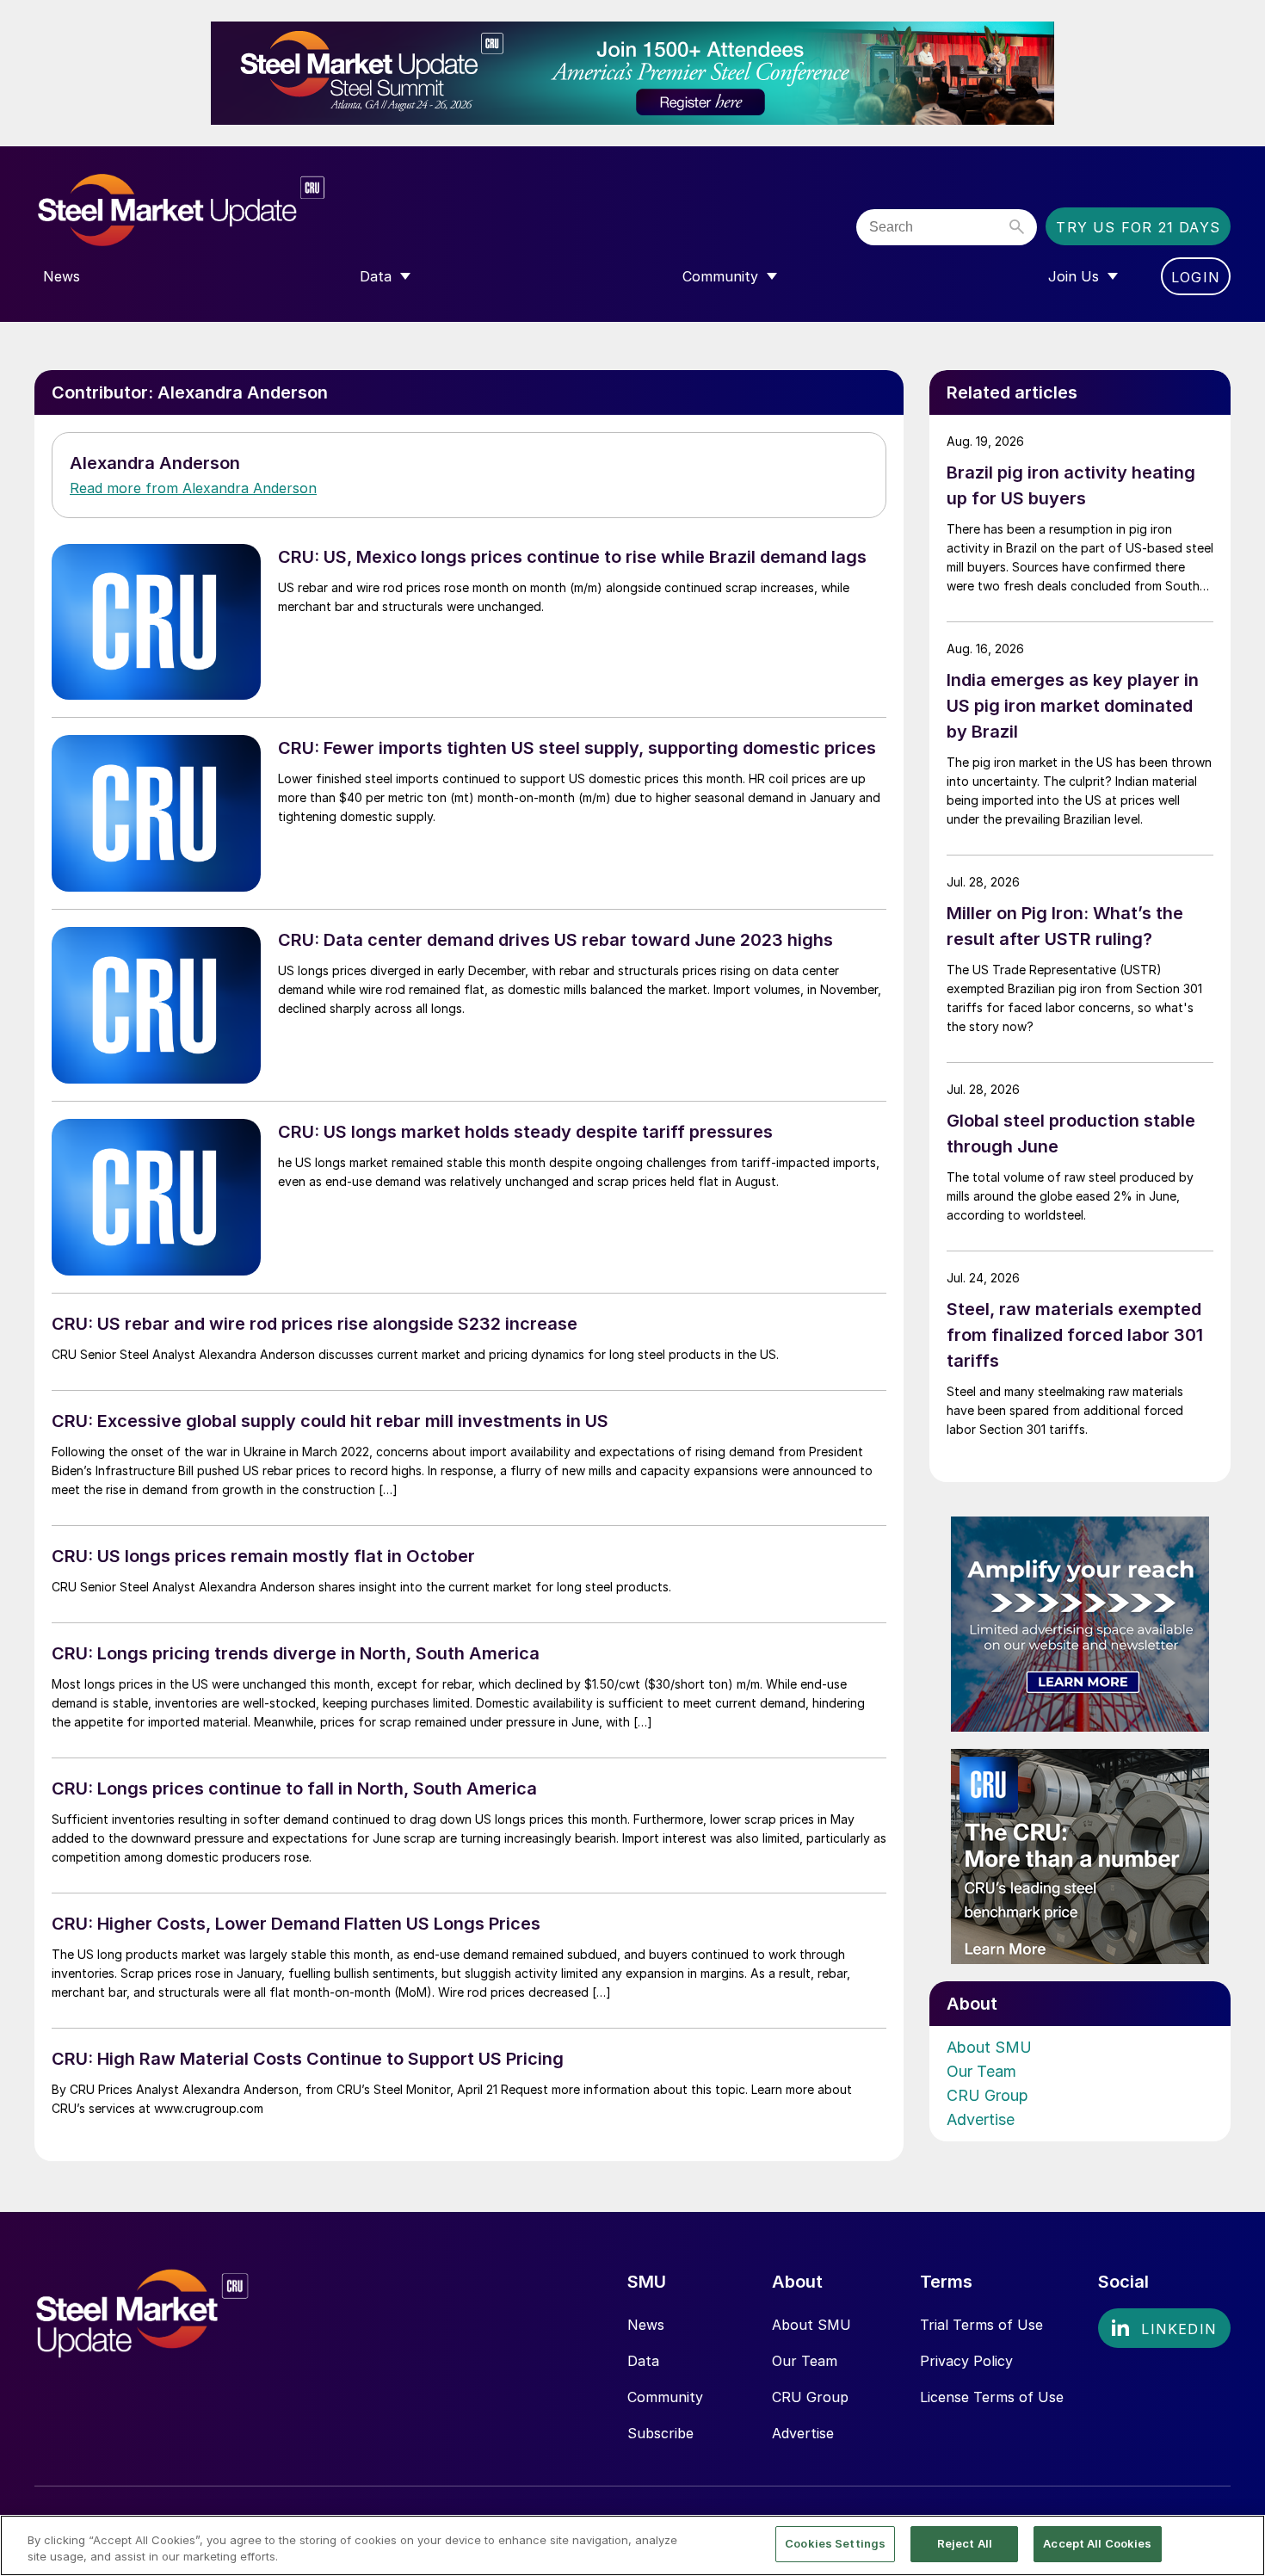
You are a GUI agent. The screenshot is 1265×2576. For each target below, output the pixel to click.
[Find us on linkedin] (1164, 2328)
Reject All (965, 2543)
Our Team (981, 2071)
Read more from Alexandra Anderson (193, 488)
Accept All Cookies (1097, 2543)
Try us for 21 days (1138, 227)
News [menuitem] (62, 276)
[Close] (1237, 2544)
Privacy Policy (966, 2361)
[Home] (217, 210)
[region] (632, 2545)
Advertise (981, 2119)
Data (643, 2361)
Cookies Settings (835, 2543)
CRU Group (987, 2095)
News (646, 2325)
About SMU (989, 2047)
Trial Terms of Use (981, 2325)
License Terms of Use (992, 2397)
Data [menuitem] (376, 276)
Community (665, 2397)
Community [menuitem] (720, 276)
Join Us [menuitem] (1074, 276)
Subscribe (660, 2433)
